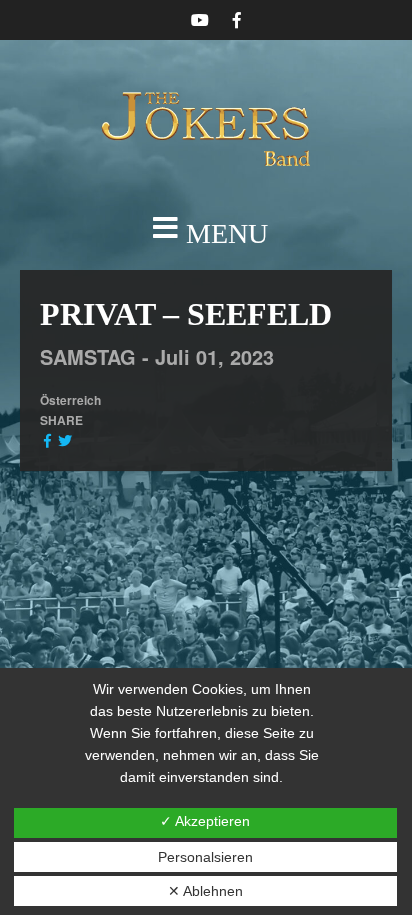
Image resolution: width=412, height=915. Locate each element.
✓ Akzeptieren (205, 821)
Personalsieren (205, 857)
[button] (206, 234)
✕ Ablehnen (205, 891)
